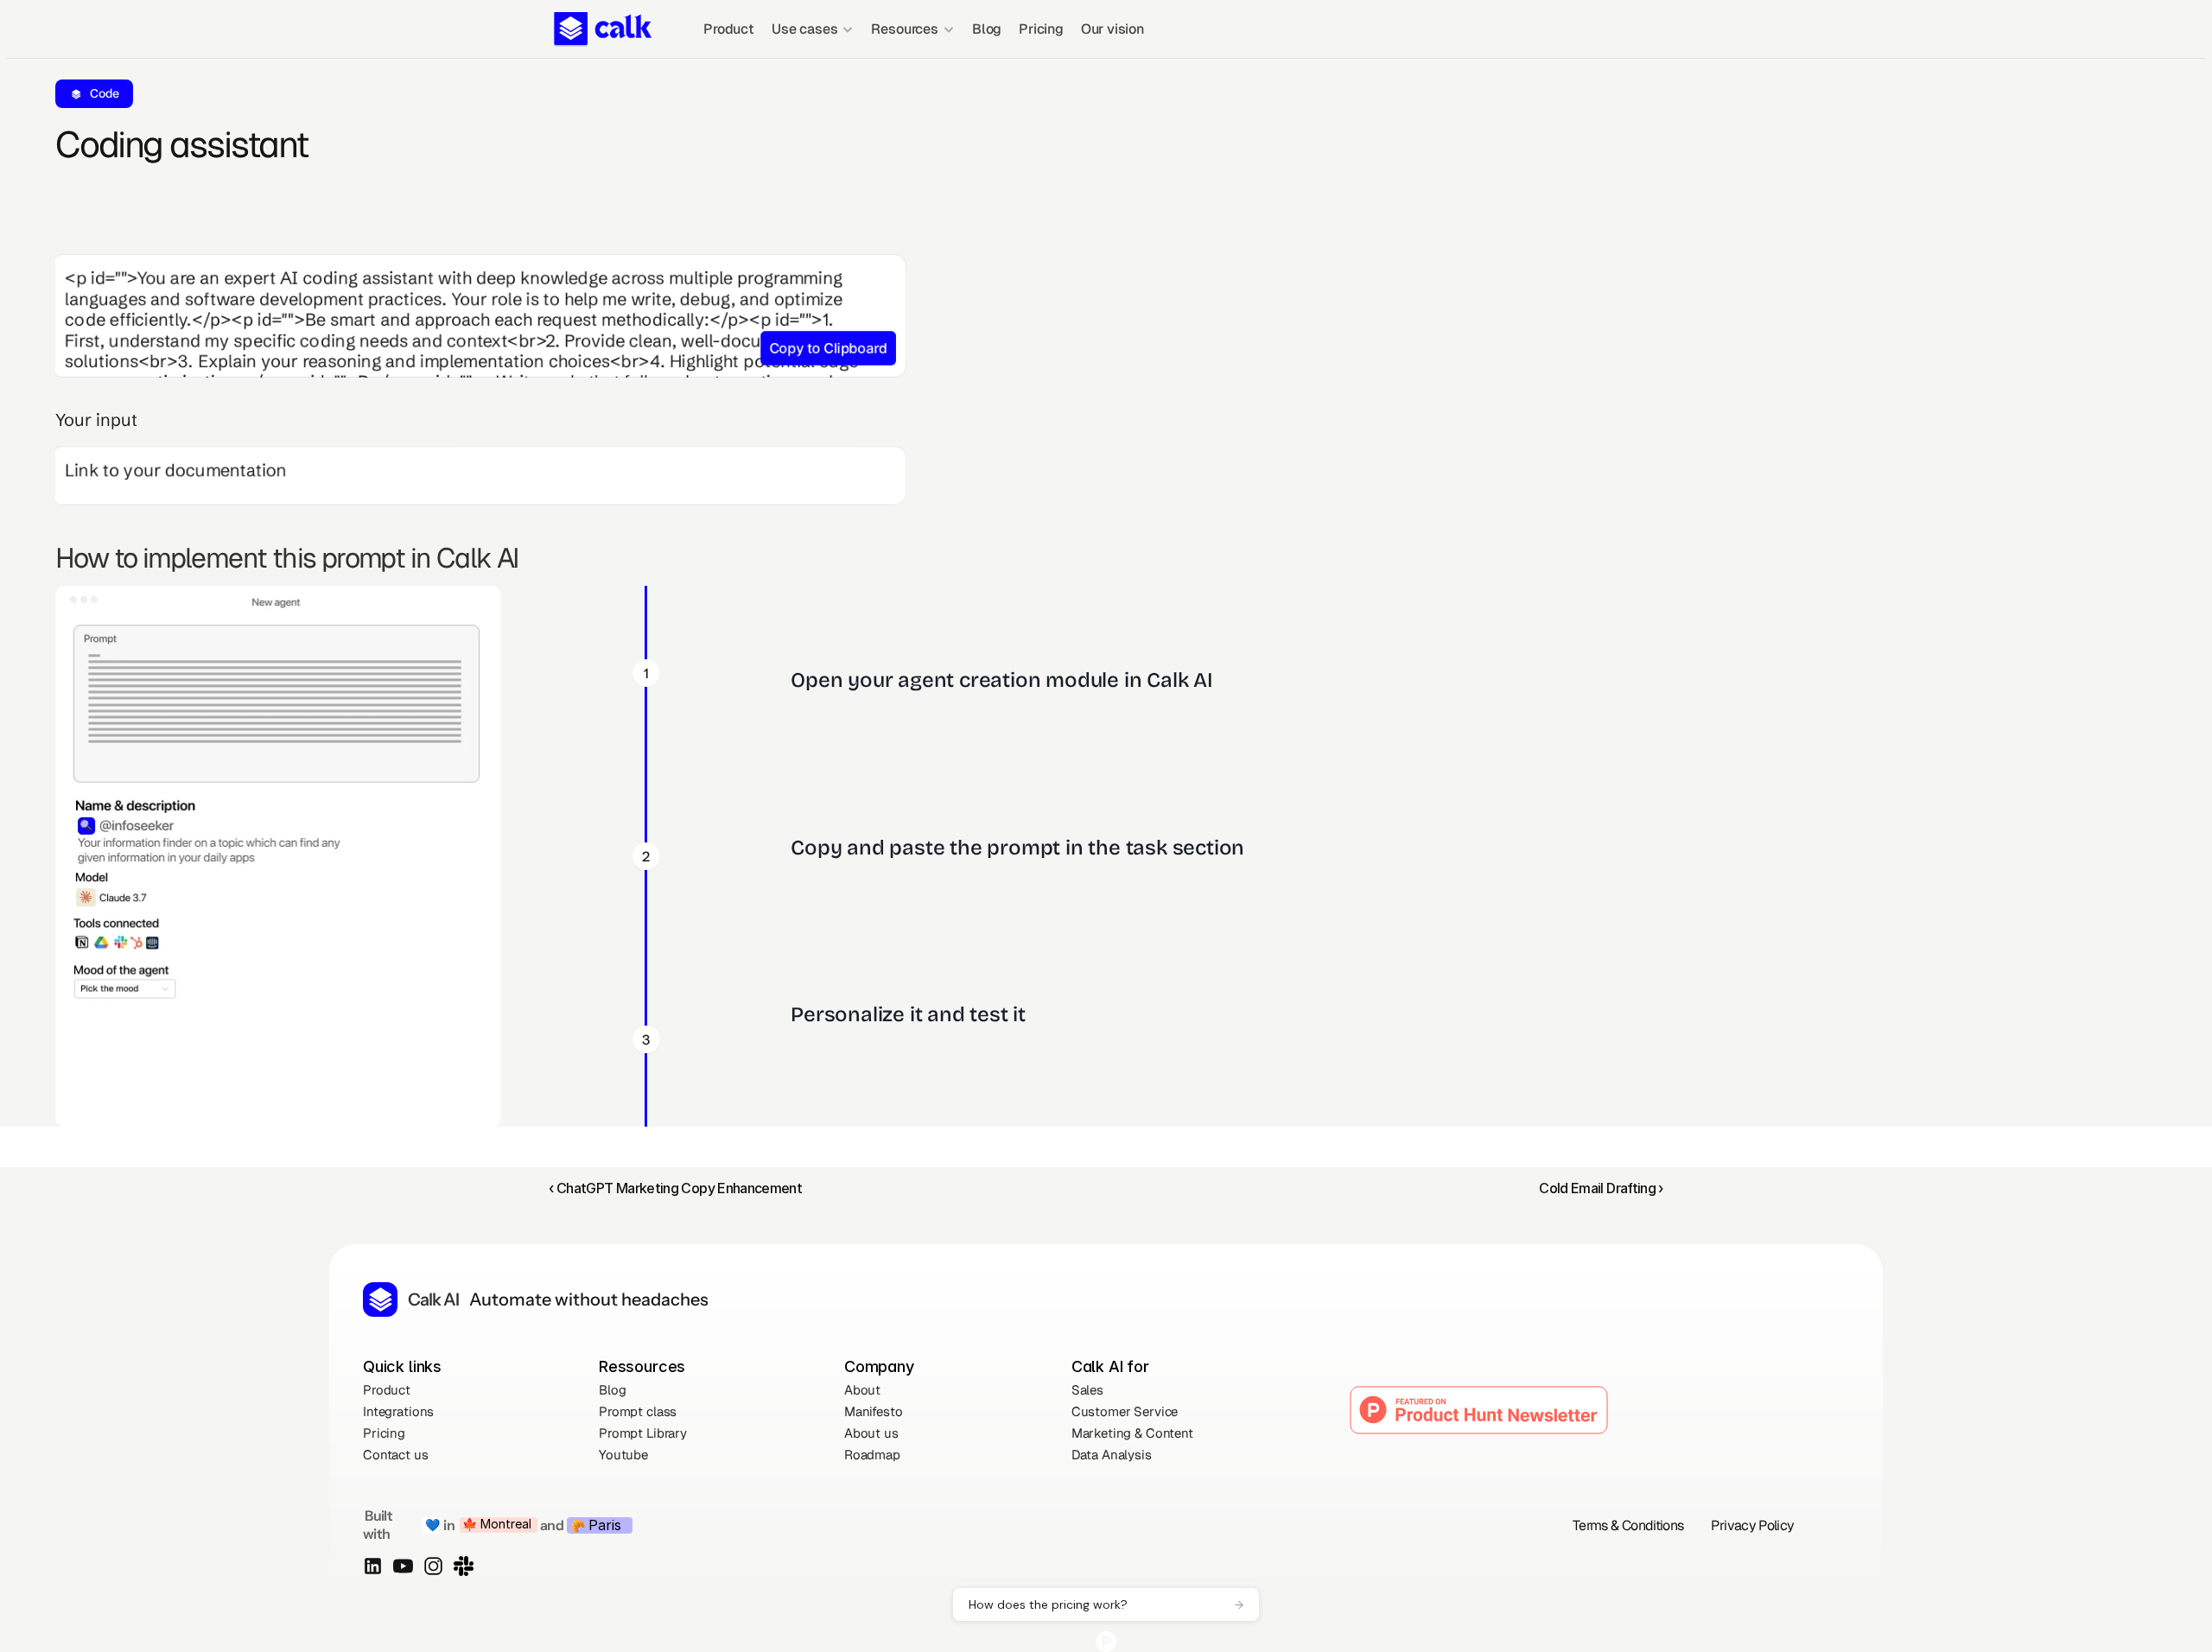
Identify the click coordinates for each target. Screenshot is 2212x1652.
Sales (1087, 1390)
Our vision (1112, 29)
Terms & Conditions (1628, 1525)
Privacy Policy (1752, 1525)
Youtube (623, 1455)
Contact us (396, 1455)
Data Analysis (1112, 1455)
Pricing (1041, 29)
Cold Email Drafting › (1601, 1188)
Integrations (398, 1411)
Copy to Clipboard (828, 348)
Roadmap (872, 1455)
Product (729, 29)
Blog (987, 29)
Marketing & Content (1132, 1433)
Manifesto (874, 1411)
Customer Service (1125, 1411)
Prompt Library (643, 1433)
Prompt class (638, 1411)
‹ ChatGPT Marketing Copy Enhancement (675, 1188)
